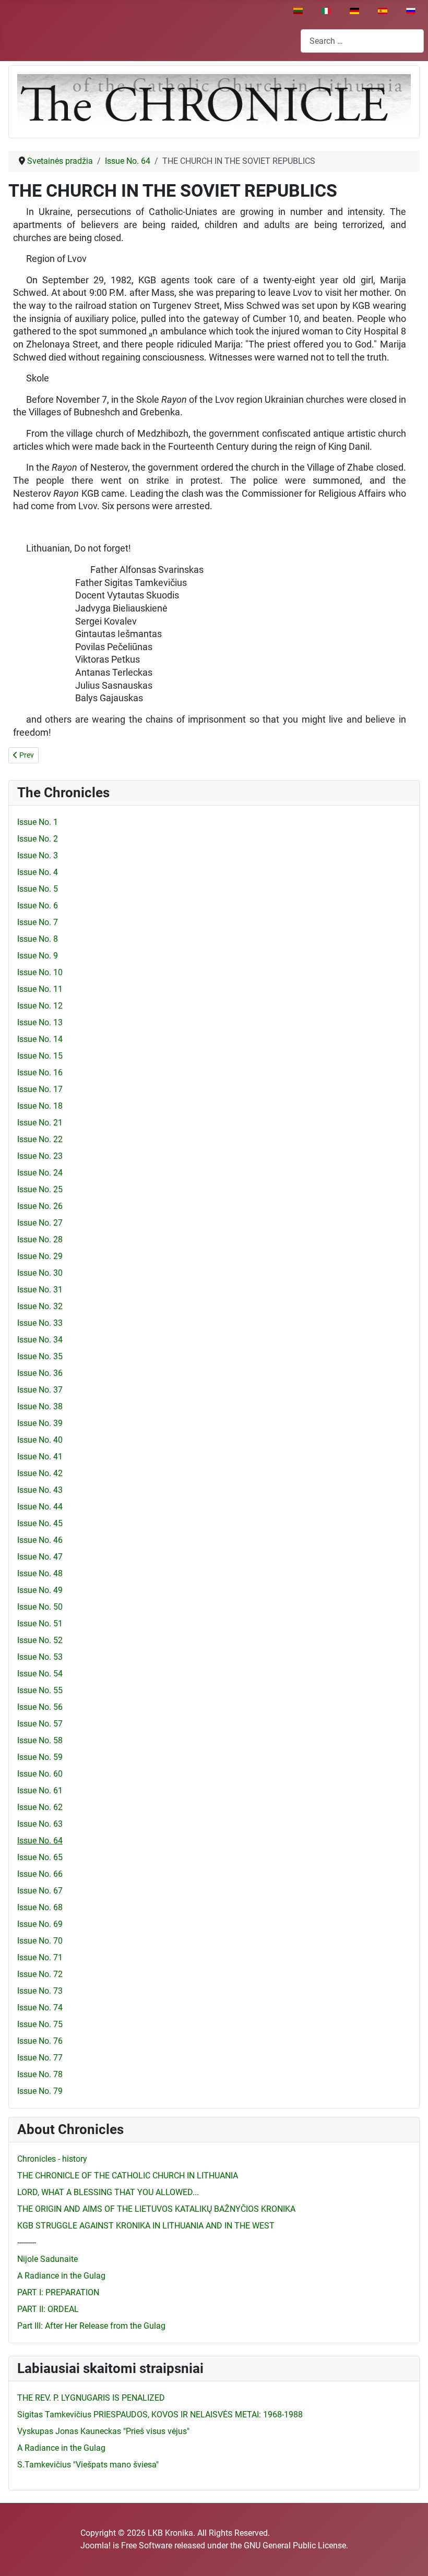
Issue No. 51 (40, 1624)
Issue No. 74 (40, 2008)
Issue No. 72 (40, 1974)
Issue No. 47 (40, 1557)
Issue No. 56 (40, 1707)
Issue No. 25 (40, 1189)
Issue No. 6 (38, 906)
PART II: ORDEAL (48, 2309)
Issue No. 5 (38, 889)
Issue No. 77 (40, 2058)
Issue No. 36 (40, 1373)
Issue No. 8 (38, 939)
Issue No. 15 (40, 1056)
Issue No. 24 (40, 1173)
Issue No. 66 (40, 1874)
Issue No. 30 (40, 1273)
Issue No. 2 (38, 839)
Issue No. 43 (40, 1490)
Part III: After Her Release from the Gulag (91, 2326)
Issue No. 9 (38, 956)
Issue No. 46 (40, 1540)
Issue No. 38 (40, 1406)
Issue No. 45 (40, 1523)
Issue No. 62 (40, 1807)
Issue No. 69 (40, 1924)
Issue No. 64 (40, 1841)
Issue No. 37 (40, 1390)
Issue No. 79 (40, 2091)
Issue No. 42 (40, 1473)
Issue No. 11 (40, 989)
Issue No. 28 (40, 1239)
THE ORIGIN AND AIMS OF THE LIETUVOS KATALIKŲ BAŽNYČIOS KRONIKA (156, 2209)
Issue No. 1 (38, 822)
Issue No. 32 (40, 1306)
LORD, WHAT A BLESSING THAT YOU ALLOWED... (108, 2192)
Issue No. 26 (40, 1206)
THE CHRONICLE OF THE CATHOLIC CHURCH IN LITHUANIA (128, 2176)
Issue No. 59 (40, 1757)
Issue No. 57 (40, 1724)
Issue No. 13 (40, 1022)
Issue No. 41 (40, 1457)
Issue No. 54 (40, 1674)
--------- (27, 2242)
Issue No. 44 (40, 1507)
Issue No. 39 (40, 1423)
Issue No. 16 (40, 1073)
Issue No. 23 (40, 1156)
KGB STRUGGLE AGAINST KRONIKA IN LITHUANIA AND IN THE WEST (146, 2226)
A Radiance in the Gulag (61, 2276)
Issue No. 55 (40, 1690)
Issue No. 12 (40, 1006)
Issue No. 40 (40, 1440)
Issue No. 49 (40, 1590)
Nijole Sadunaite (47, 2259)
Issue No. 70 (40, 1941)
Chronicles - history (52, 2159)
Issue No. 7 (38, 922)
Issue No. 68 (40, 1907)
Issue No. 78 (40, 2074)
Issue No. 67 (40, 1891)
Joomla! (96, 2545)
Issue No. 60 (40, 1774)
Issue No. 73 (40, 1991)
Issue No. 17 (40, 1089)
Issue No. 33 (40, 1323)
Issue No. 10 (40, 972)
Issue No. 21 (40, 1123)
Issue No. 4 (38, 872)
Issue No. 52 (40, 1640)
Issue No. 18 (40, 1106)
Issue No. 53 (40, 1657)
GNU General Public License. (296, 2545)
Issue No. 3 (38, 855)
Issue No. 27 (40, 1223)
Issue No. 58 (40, 1740)
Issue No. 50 (40, 1607)
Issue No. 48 (40, 1573)
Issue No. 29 (40, 1256)
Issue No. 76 (40, 2041)
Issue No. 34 (40, 1340)
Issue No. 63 (40, 1824)
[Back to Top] (410, 2557)
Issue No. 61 (40, 1790)
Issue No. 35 (40, 1356)
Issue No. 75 (40, 2024)
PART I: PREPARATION (58, 2292)
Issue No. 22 (40, 1139)
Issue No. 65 (40, 1857)
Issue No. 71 (40, 1957)
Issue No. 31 (40, 1290)
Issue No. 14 (40, 1039)
